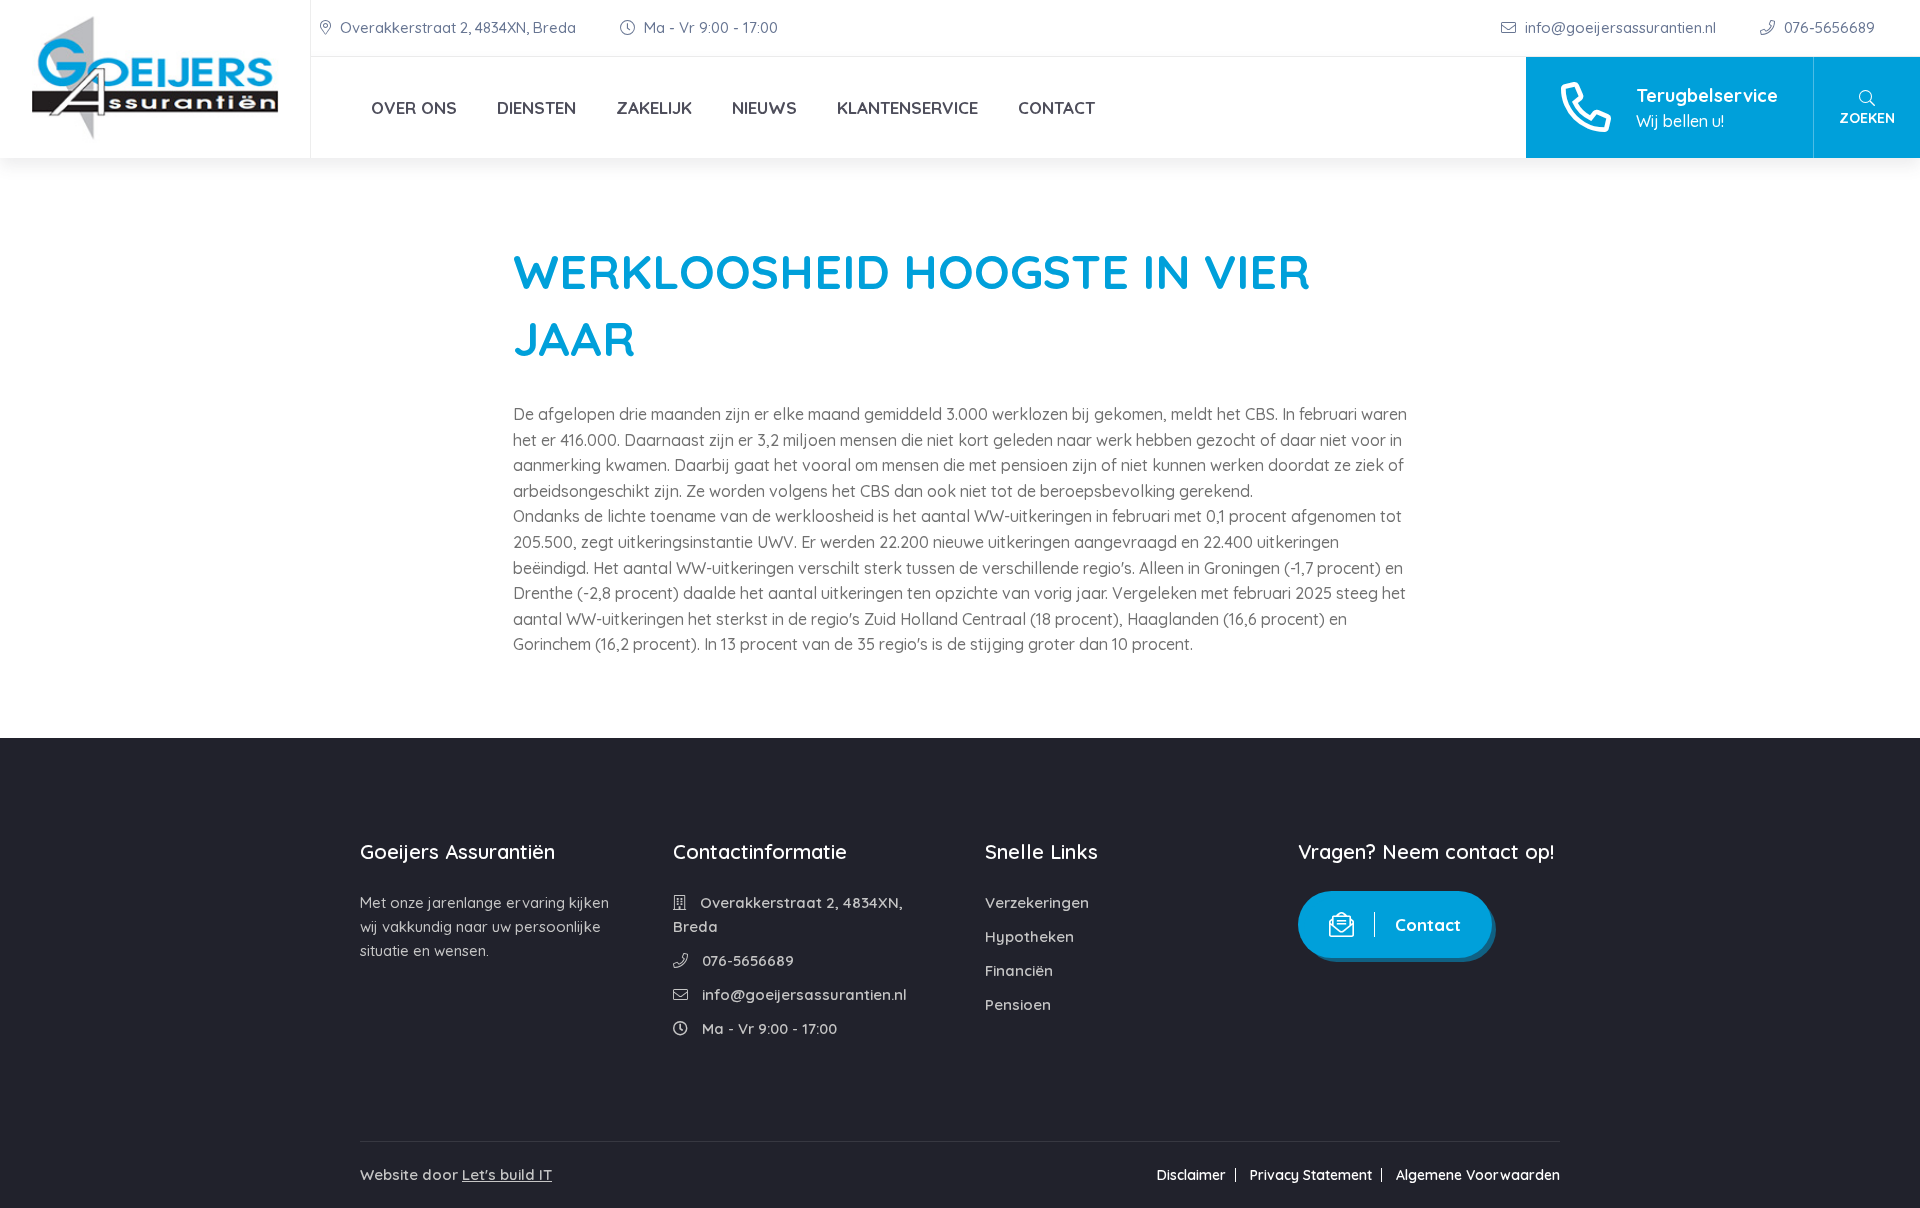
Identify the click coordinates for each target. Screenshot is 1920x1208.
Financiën (1019, 970)
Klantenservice (907, 107)
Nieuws (764, 107)
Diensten (536, 107)
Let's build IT (507, 1174)
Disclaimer (1191, 1175)
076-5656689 (1827, 27)
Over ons (414, 107)
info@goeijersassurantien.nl (1620, 27)
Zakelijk (654, 107)
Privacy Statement (1311, 1175)
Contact (1056, 107)
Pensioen (1018, 1004)
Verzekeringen (1037, 902)
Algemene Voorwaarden (1478, 1175)
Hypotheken (1029, 936)
